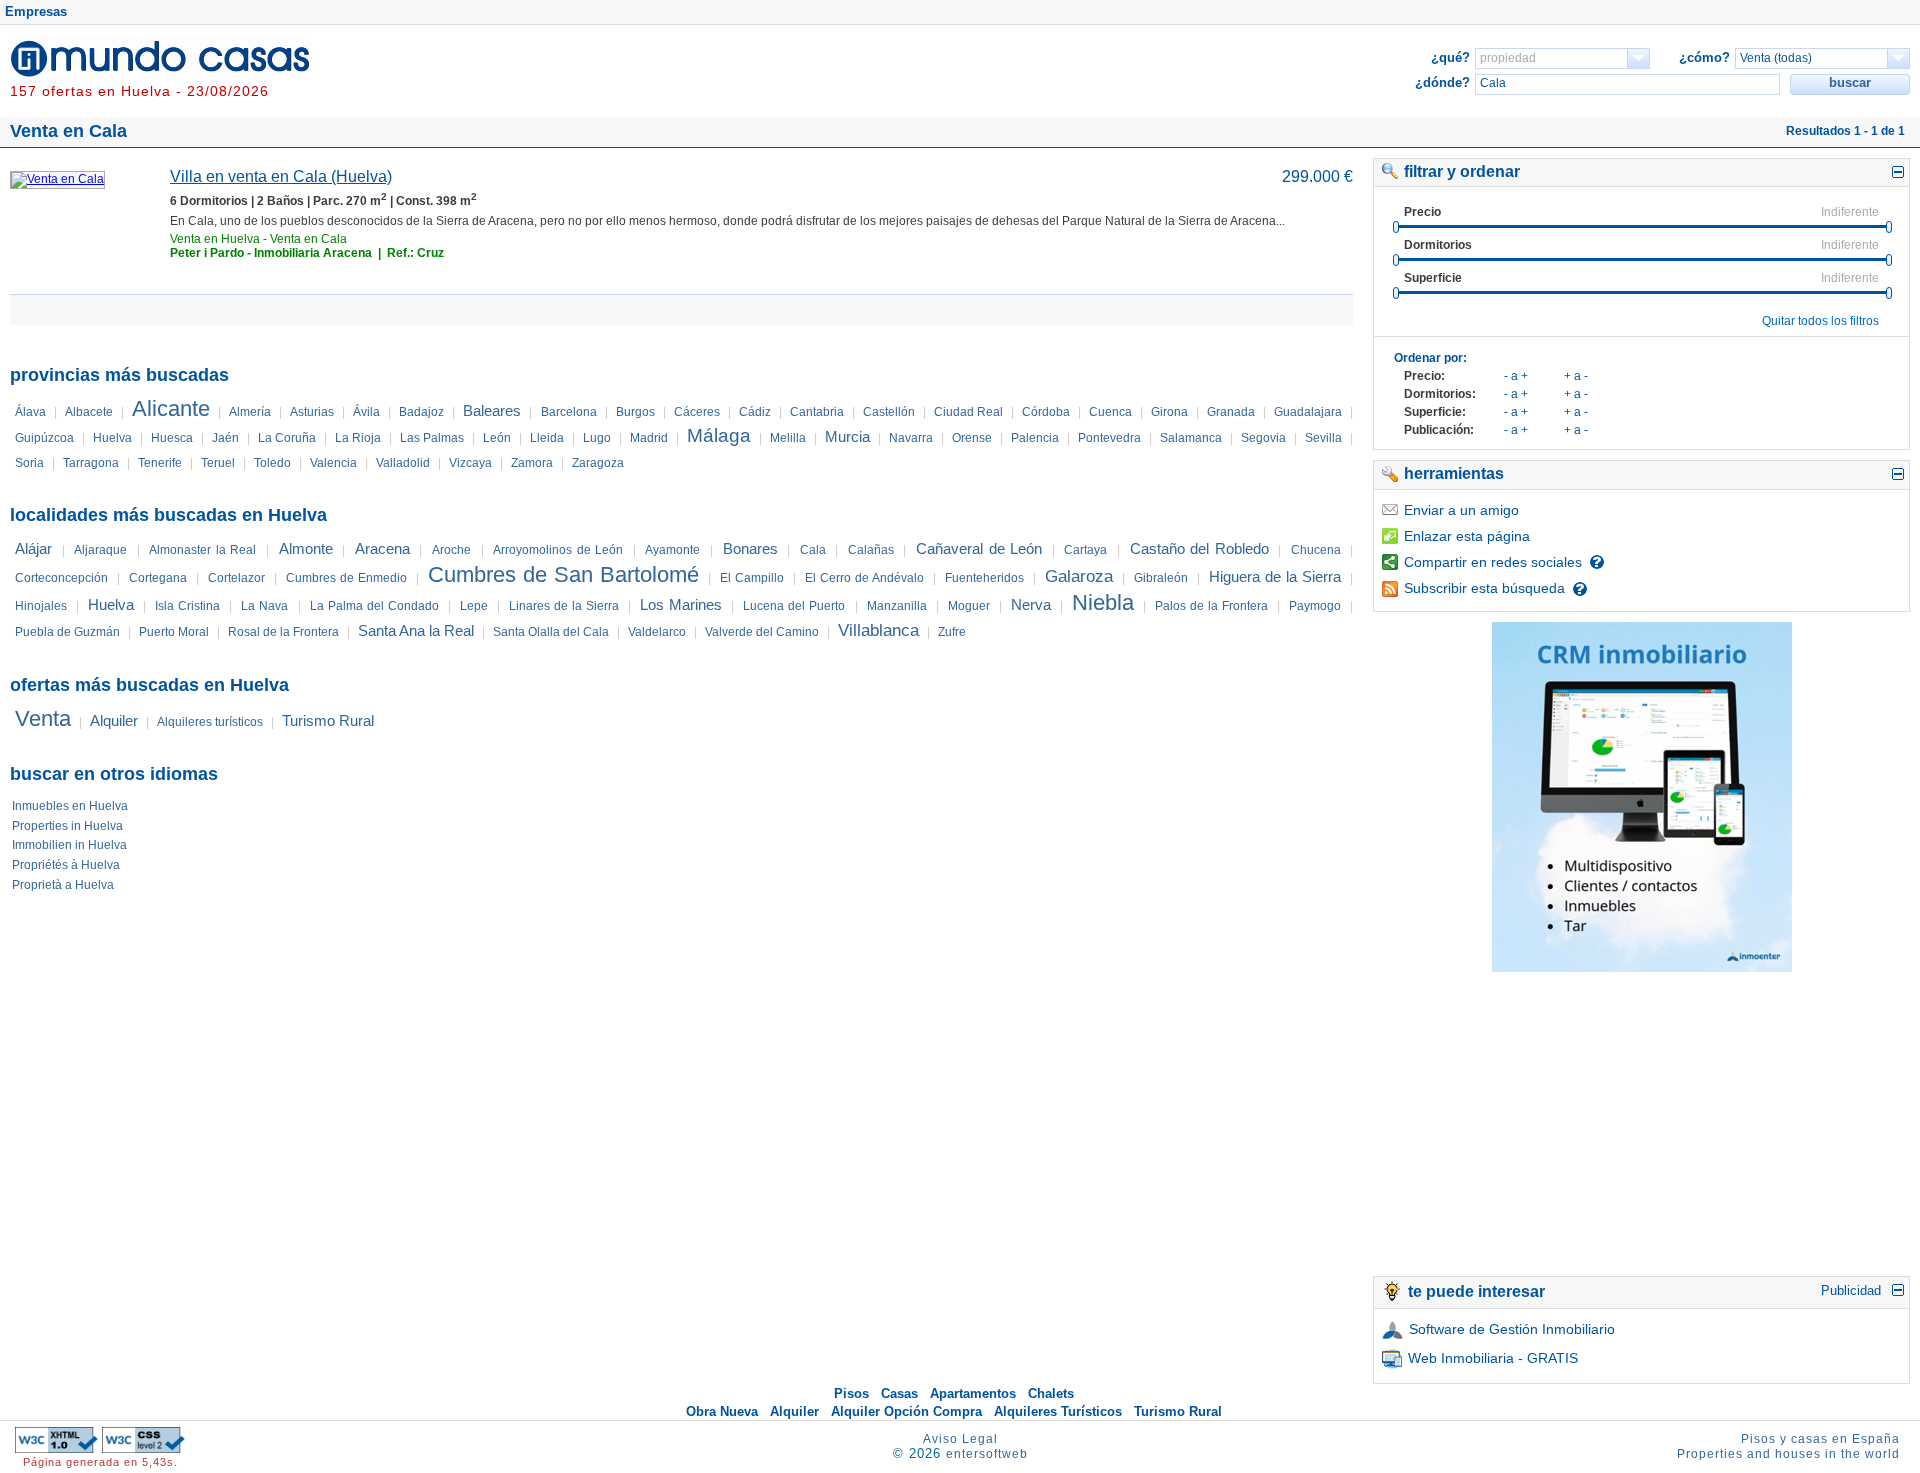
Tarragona (91, 463)
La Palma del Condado (374, 606)
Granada (1231, 412)
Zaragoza (598, 463)
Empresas (36, 11)
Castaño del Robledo (1199, 548)
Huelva (112, 438)
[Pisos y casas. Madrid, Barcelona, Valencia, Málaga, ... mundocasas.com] (160, 73)
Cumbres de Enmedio (346, 578)
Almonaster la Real (202, 550)
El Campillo (752, 578)
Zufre (952, 632)
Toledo (272, 463)
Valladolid (403, 463)
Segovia (1263, 438)
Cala (813, 550)
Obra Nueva (722, 1411)
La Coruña (287, 438)
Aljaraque (100, 550)
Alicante (171, 408)
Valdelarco (657, 632)
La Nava (264, 606)
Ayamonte (672, 550)
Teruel (218, 463)
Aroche (451, 550)
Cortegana (158, 578)
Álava (30, 412)
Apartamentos (973, 1393)
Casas (899, 1393)
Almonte (306, 548)
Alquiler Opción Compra (906, 1411)
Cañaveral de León (979, 548)
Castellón (889, 412)
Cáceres (697, 412)
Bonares (750, 548)
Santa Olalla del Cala (551, 632)
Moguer (969, 606)
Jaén (225, 438)
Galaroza (1079, 576)
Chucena (1316, 550)
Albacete (89, 412)
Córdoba (1046, 412)
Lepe (474, 606)
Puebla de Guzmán (67, 632)
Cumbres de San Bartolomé (563, 574)
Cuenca (1110, 412)
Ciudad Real (968, 412)
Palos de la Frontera (1211, 606)
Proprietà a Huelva (63, 885)
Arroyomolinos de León (558, 550)
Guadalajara (1308, 412)
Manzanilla (897, 606)
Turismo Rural (328, 720)
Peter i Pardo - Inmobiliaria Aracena (271, 253)
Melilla (788, 438)
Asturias (312, 412)
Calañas (871, 550)
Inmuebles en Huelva (70, 806)
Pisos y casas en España (1820, 1439)
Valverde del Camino (762, 632)
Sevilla (1323, 438)
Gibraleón (1161, 578)
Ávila (366, 412)
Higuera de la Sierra (1275, 576)
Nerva (1031, 604)
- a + (1516, 376)
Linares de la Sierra (564, 606)
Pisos (851, 1393)
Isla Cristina (187, 606)
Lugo (597, 438)
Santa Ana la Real (416, 630)
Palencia (1035, 438)
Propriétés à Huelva (66, 865)
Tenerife (160, 463)
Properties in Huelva (67, 826)
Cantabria (817, 412)
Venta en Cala (308, 239)
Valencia (333, 463)
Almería (250, 412)
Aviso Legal (960, 1439)
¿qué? (1450, 57)
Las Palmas (432, 438)
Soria (29, 463)
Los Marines (681, 604)
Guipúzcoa (44, 438)
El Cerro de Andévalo (864, 578)
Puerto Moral (174, 632)
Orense (972, 438)
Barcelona (569, 412)
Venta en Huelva (215, 239)
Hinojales (41, 606)
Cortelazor (236, 578)
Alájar (33, 548)
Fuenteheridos (984, 578)
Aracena (382, 548)
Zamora (532, 463)
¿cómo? (1704, 57)
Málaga (719, 435)
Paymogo (1315, 606)
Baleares (492, 410)
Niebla (1103, 602)
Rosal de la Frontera (283, 632)
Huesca (172, 438)
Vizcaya (470, 463)
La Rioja (358, 438)
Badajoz (421, 412)
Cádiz (755, 412)
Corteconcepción (61, 578)
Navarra (911, 438)
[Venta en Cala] (57, 179)
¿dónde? (1442, 82)
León (497, 438)
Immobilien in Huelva (69, 845)
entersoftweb (987, 1454)
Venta (43, 718)
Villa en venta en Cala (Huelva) (281, 176)
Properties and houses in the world (1788, 1454)
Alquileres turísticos (210, 722)
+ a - (1576, 376)
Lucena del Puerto (794, 606)
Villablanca (878, 630)
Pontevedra (1109, 438)
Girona (1169, 412)
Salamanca (1191, 438)
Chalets (1051, 1393)
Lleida (547, 438)
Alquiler (114, 720)
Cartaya (1085, 550)
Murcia (847, 436)
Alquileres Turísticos (1058, 1411)
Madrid (649, 438)
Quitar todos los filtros (1820, 321)
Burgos (635, 412)
